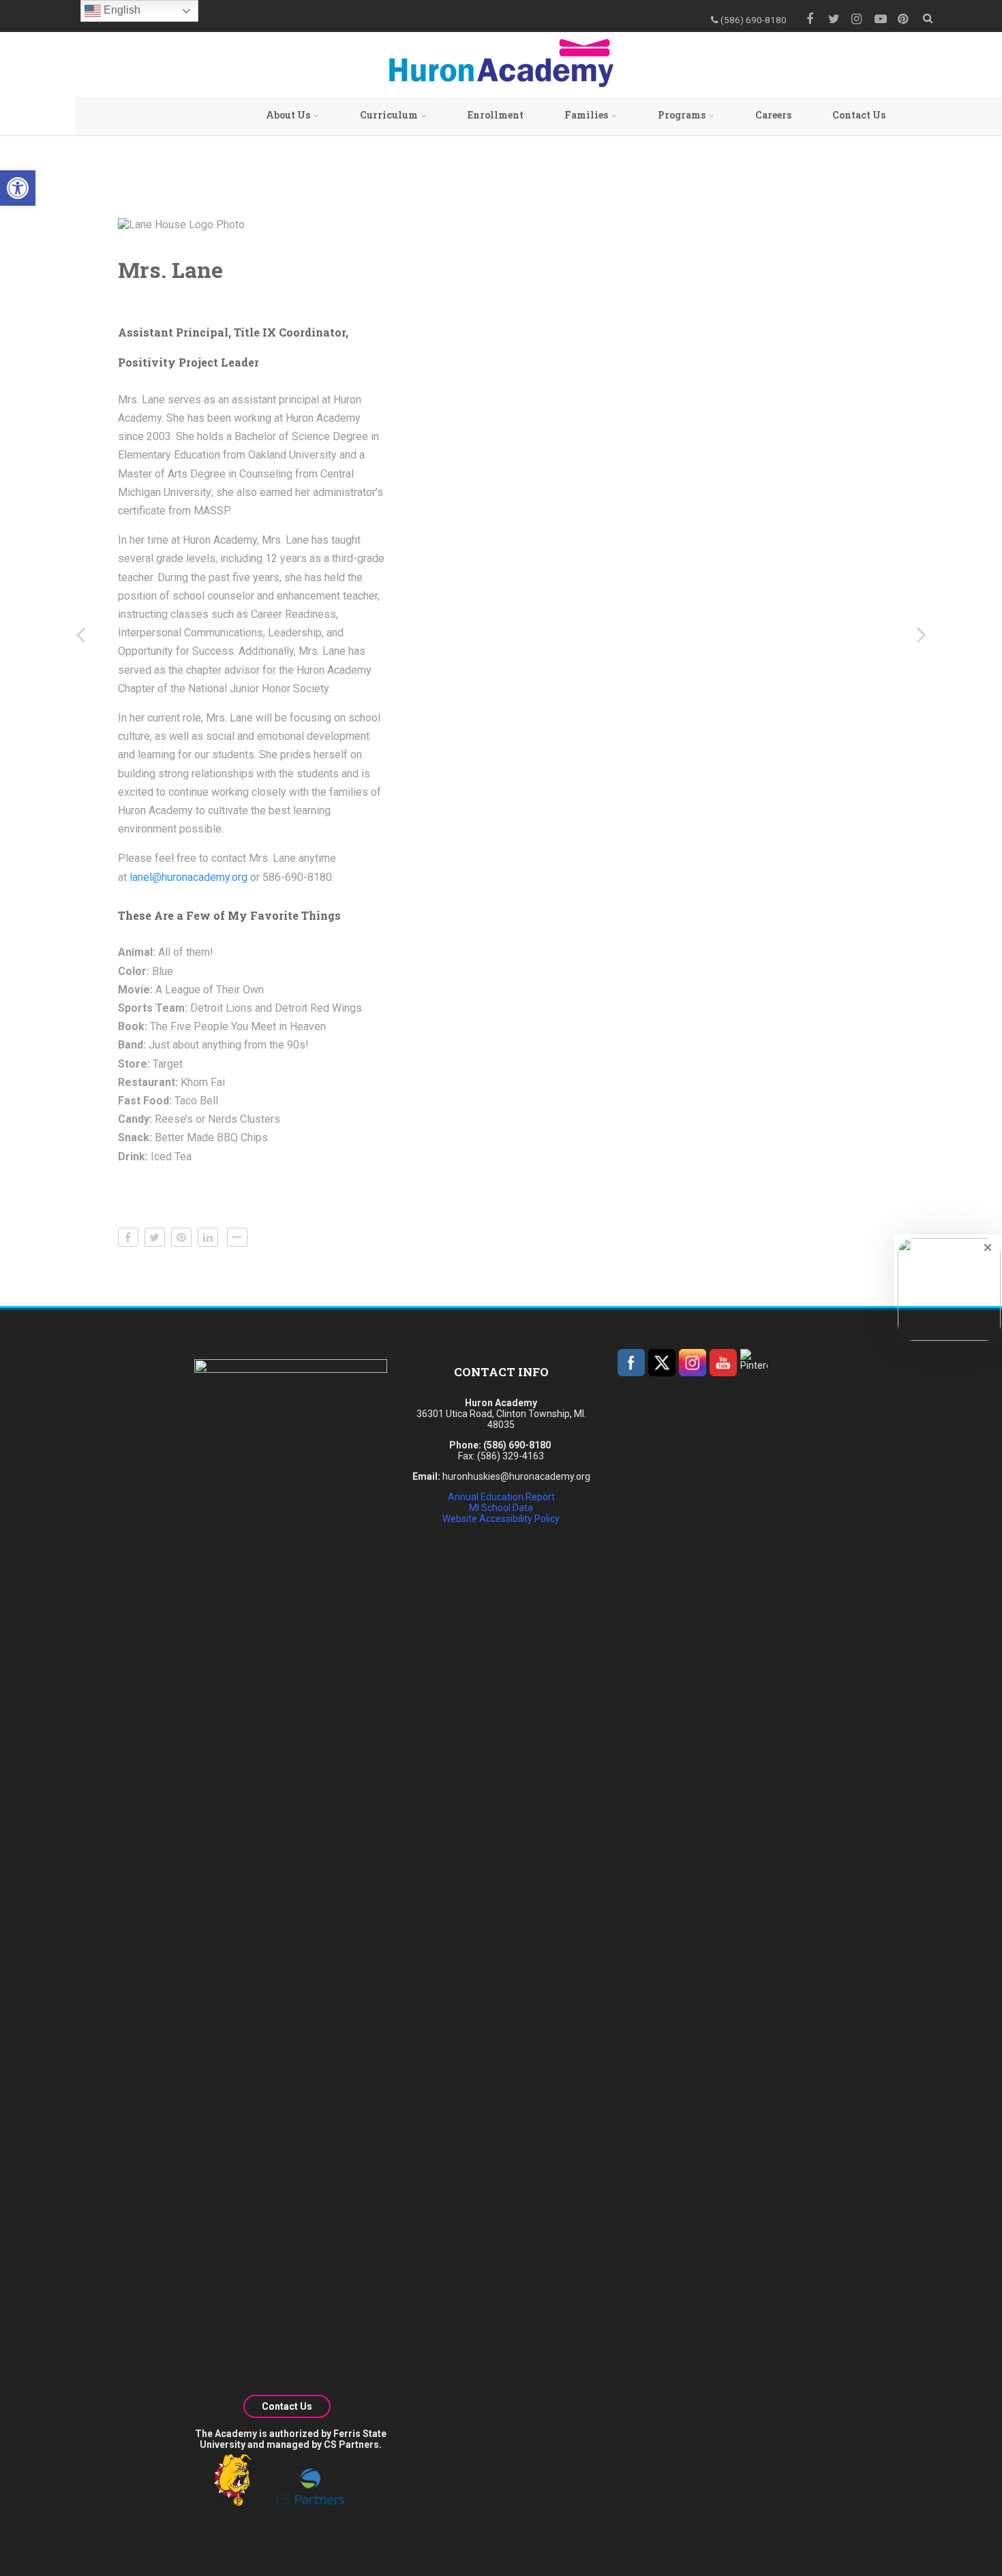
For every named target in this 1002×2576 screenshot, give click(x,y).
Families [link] (586, 115)
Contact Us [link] (859, 115)
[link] (18, 188)
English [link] (121, 10)
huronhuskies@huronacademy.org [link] (516, 1476)
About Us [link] (288, 115)
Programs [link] (682, 115)
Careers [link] (773, 115)
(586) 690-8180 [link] (517, 1445)
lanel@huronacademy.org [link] (188, 877)
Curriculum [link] (389, 115)
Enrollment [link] (496, 115)
